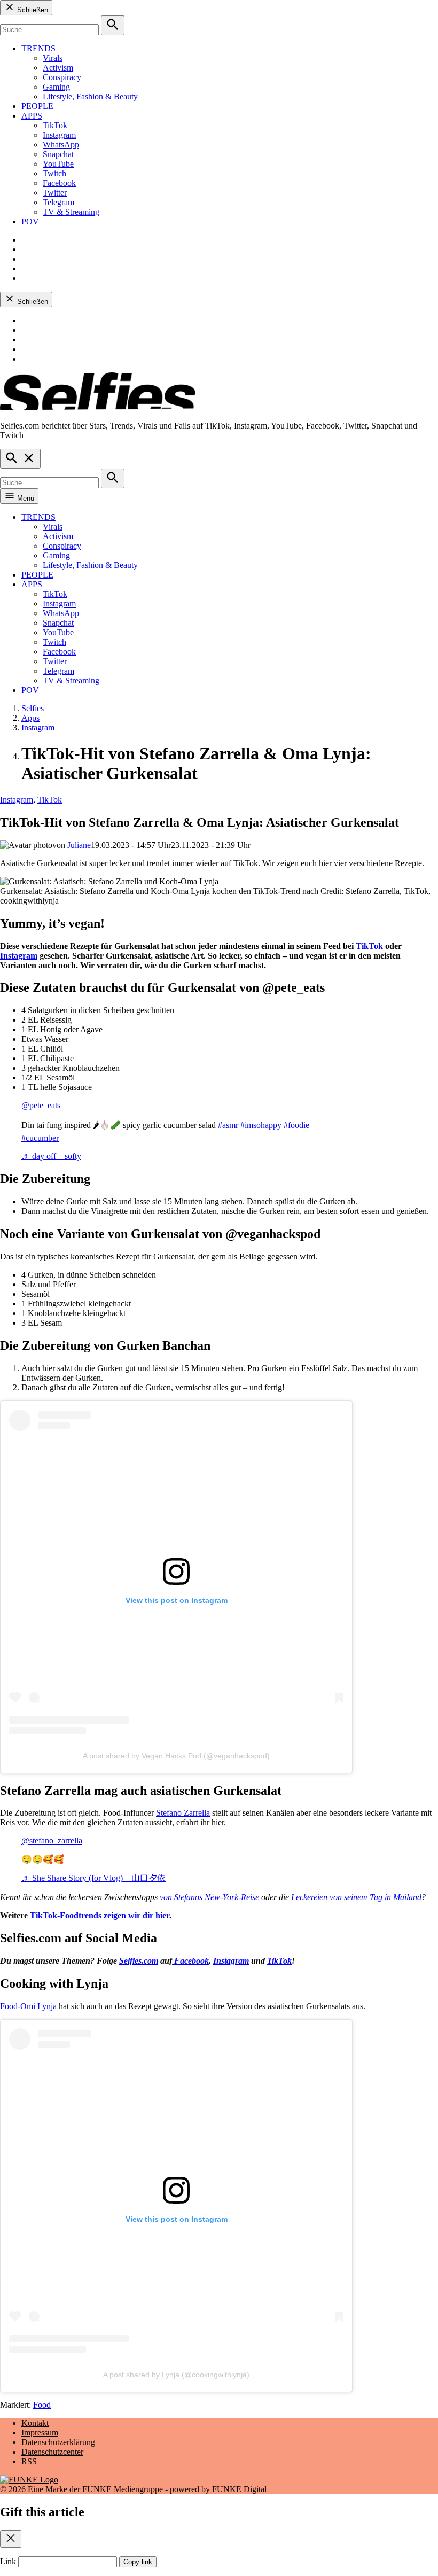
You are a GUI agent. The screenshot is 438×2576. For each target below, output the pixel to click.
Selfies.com (139, 1961)
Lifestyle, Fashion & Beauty (90, 96)
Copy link (138, 2562)
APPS (32, 116)
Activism (58, 68)
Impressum (40, 2433)
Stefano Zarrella (183, 1813)
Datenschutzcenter (52, 2452)
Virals (53, 58)
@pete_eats (41, 1105)
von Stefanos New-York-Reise (209, 1897)
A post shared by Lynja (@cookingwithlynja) (176, 2375)
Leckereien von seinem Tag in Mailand (356, 1897)
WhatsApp (61, 145)
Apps (30, 718)
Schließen (32, 10)
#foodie (296, 1125)
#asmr (228, 1125)
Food (42, 2405)
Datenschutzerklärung (58, 2442)
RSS (29, 2461)
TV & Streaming (71, 212)
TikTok (55, 125)
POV (30, 221)
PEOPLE (37, 106)
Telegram (58, 202)
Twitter (55, 193)
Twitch (54, 173)
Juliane (79, 845)
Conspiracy (62, 77)
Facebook (59, 183)
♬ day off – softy (51, 1156)
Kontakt (35, 2423)
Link (8, 2561)
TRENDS (38, 48)
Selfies (33, 708)
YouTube (58, 164)
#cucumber (40, 1138)
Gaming (56, 87)
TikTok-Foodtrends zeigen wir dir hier (100, 1915)
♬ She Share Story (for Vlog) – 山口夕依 (93, 1878)
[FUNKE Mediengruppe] (29, 2480)
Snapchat (58, 154)
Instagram (59, 135)
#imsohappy (261, 1125)
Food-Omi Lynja (28, 2006)
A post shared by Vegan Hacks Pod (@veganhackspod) (176, 1756)
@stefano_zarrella (52, 1840)
